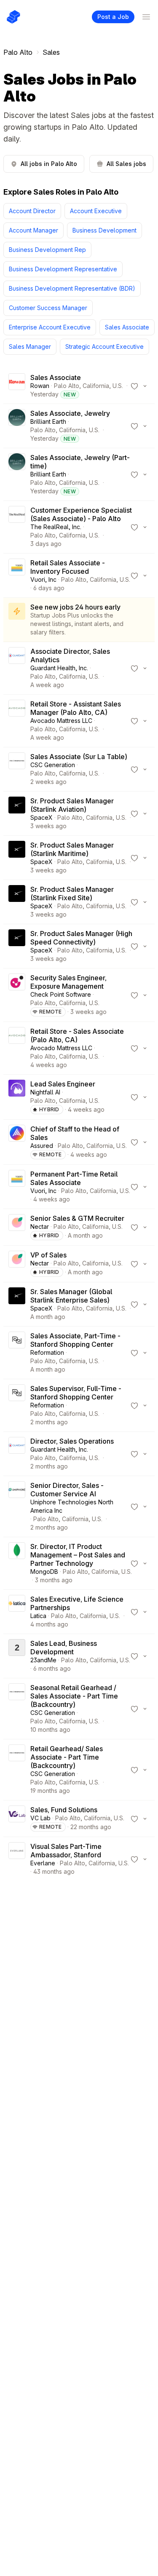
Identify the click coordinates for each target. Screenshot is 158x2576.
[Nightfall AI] (17, 1097)
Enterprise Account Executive (50, 327)
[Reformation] (17, 1353)
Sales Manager (30, 346)
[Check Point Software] (17, 995)
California (96, 386)
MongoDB (44, 1572)
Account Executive (96, 211)
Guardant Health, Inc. (59, 668)
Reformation (47, 1352)
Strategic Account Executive (104, 346)
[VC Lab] (17, 1819)
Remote (51, 1012)
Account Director (32, 211)
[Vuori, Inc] (17, 575)
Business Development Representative (63, 269)
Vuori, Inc (43, 579)
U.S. (118, 386)
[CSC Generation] (17, 769)
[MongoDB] (17, 1563)
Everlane (43, 1863)
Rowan (40, 386)
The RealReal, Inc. (56, 527)
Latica (38, 1616)
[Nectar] (17, 1227)
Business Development (104, 230)
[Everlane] (17, 1859)
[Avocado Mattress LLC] (17, 721)
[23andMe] (17, 1656)
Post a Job (113, 17)
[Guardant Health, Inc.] (17, 668)
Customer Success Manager (48, 308)
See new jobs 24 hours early (75, 607)
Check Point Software (61, 994)
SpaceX (42, 817)
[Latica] (17, 1612)
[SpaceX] (17, 813)
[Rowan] (17, 386)
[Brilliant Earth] (17, 426)
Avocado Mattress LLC (61, 721)
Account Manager (33, 230)
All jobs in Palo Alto (49, 164)
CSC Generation (53, 765)
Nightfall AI (45, 1092)
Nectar (40, 1226)
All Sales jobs (126, 164)
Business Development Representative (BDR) (72, 288)
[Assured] (17, 1142)
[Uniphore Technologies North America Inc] (17, 1506)
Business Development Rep (47, 250)
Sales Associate (127, 327)
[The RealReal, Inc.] (17, 527)
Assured (42, 1146)
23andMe (43, 1660)
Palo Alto (18, 52)
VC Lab (40, 1818)
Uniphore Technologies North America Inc (72, 1506)
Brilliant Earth (48, 421)
